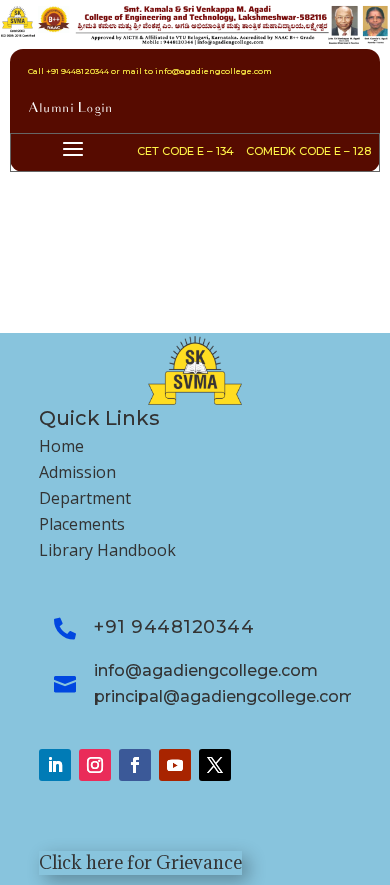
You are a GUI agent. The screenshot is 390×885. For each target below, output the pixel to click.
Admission (77, 472)
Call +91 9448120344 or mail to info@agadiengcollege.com (150, 71)
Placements (82, 524)
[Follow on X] (215, 765)
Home (61, 446)
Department (85, 498)
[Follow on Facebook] (135, 765)
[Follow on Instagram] (95, 765)
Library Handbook (107, 550)
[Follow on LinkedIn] (55, 765)
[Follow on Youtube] (175, 765)
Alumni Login (70, 109)
